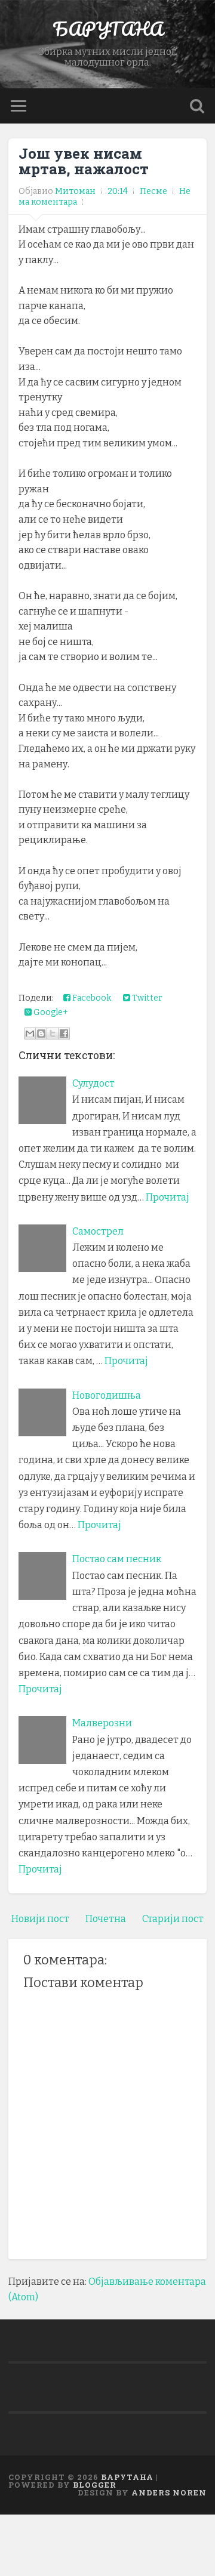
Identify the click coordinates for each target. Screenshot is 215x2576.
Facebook (91, 998)
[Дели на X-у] (53, 1034)
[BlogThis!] (41, 1034)
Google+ (50, 1012)
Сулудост (93, 1083)
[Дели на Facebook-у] (64, 1034)
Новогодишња (107, 1395)
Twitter (146, 998)
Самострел (98, 1231)
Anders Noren (169, 2492)
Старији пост (173, 1919)
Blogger (95, 2485)
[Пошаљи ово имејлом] (30, 1034)
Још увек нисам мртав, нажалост (84, 161)
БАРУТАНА (108, 29)
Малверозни (102, 1723)
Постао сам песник (117, 1559)
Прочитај (168, 1197)
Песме (153, 191)
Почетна (106, 1919)
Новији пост (40, 1919)
